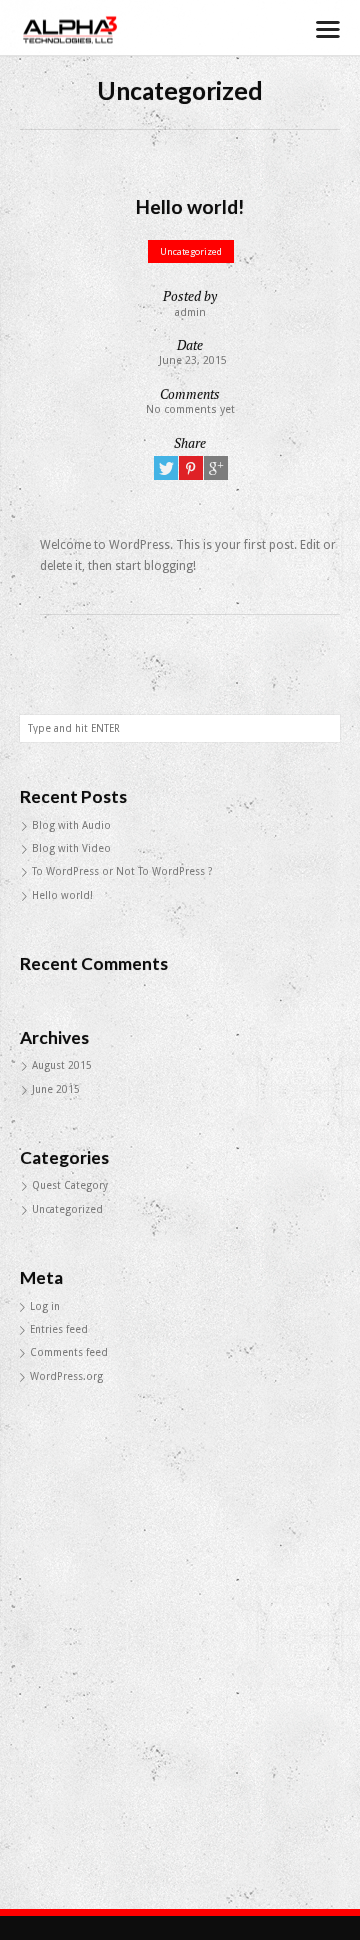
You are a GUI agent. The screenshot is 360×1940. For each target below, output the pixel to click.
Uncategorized (191, 251)
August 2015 (62, 1065)
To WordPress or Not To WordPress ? (122, 871)
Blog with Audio (71, 825)
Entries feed (59, 1329)
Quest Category (70, 1185)
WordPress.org (66, 1376)
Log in (45, 1306)
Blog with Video (71, 848)
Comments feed (69, 1352)
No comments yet (190, 409)
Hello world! (62, 895)
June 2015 (56, 1089)
